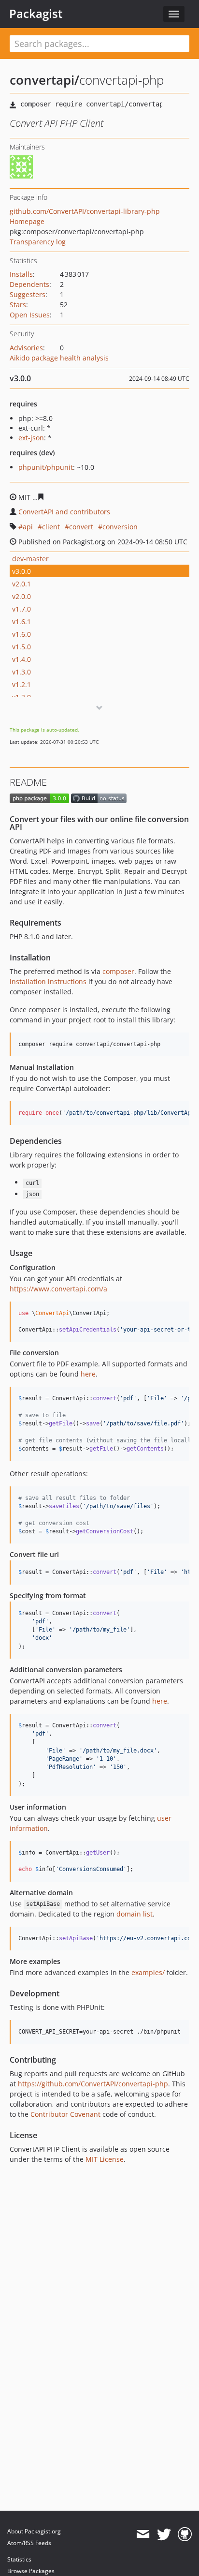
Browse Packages (31, 2571)
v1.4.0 (21, 659)
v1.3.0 (21, 672)
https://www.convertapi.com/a (58, 1289)
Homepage (27, 221)
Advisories (26, 348)
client (51, 527)
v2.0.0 (21, 596)
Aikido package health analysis (59, 358)
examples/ (148, 1972)
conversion (120, 527)
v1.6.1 (21, 622)
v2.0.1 (21, 584)
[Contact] (143, 2534)
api (28, 527)
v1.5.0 (21, 647)
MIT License (105, 2159)
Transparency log (38, 242)
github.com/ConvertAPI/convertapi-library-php (85, 211)
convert (81, 527)
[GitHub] (185, 2534)
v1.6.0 (21, 634)
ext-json (31, 438)
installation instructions (48, 981)
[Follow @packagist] (164, 2534)
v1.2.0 (21, 697)
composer (118, 971)
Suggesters (28, 294)
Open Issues (30, 315)
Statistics (19, 2559)
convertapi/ (44, 80)
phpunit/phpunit (46, 467)
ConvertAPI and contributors (64, 512)
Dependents (29, 284)
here (88, 1374)
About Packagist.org (34, 2531)
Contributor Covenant (65, 2114)
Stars (18, 305)
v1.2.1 (21, 684)
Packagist (36, 14)
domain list (135, 1914)
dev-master (30, 559)
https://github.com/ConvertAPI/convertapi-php (93, 2084)
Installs (21, 274)
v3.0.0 (21, 571)
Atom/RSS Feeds (29, 2543)
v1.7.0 (21, 609)
